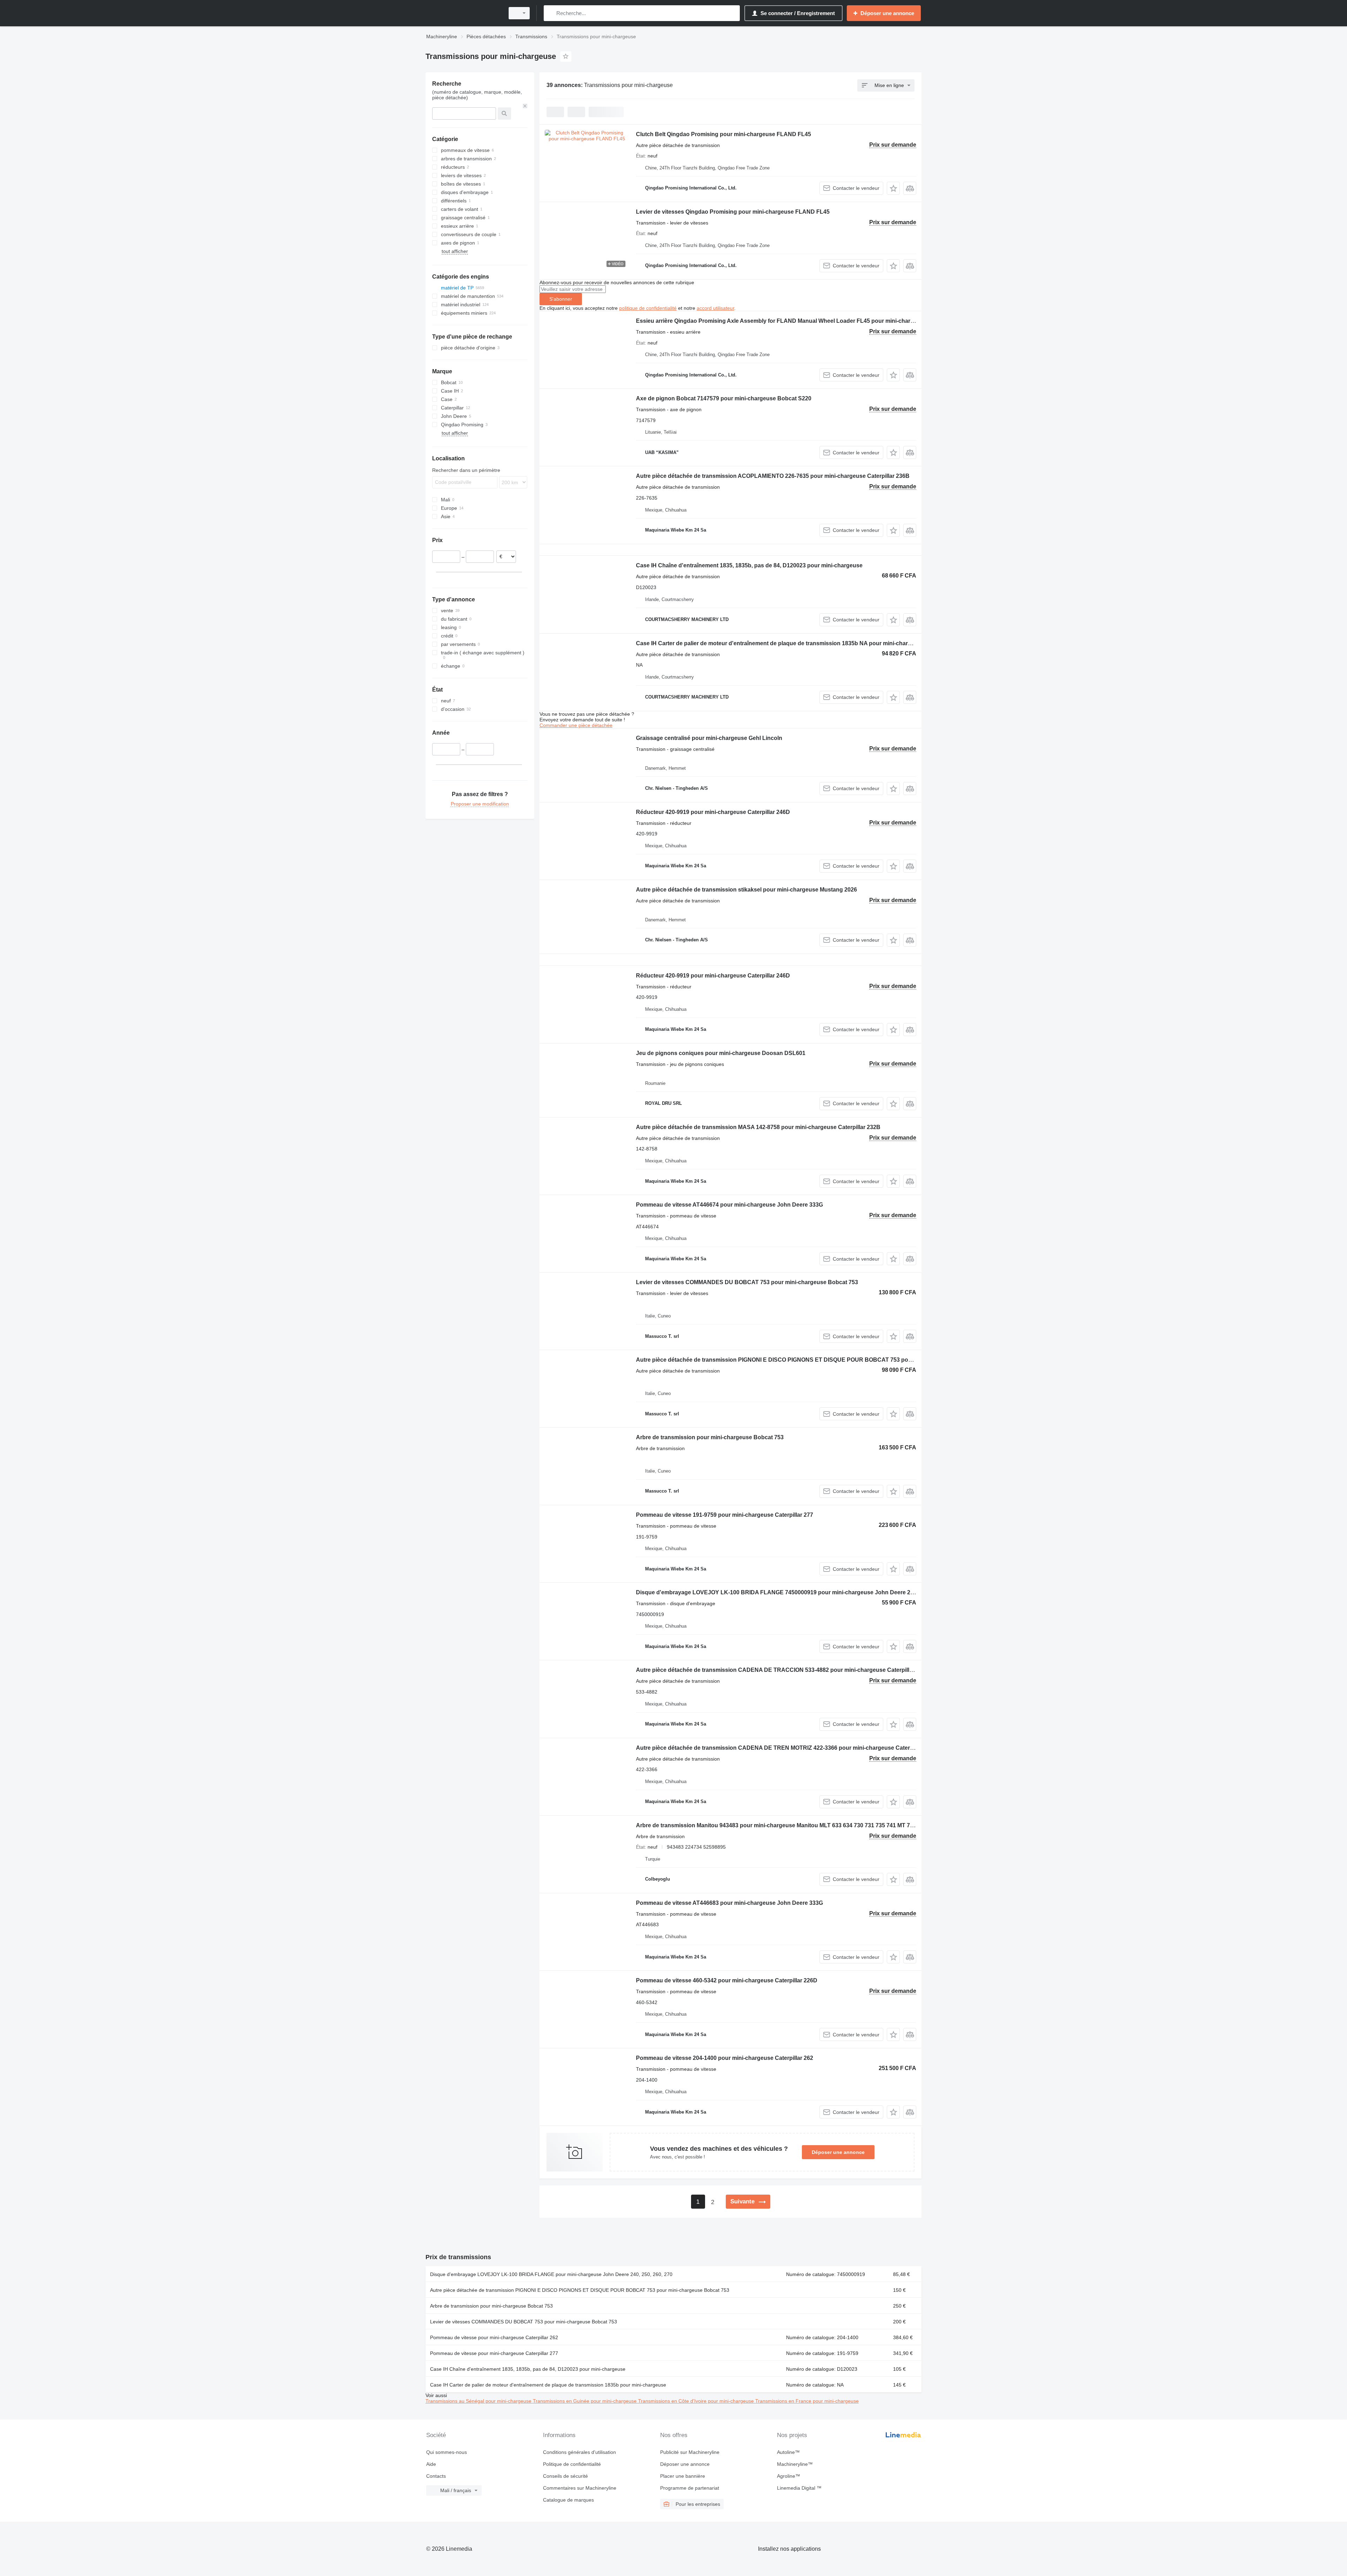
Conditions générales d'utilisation (579, 2452)
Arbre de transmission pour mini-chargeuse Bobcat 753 (710, 1437)
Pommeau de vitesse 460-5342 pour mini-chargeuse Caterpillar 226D (727, 1980)
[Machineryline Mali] (463, 13)
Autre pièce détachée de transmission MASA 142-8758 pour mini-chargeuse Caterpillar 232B (758, 1127)
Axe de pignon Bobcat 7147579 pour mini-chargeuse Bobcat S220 (724, 398)
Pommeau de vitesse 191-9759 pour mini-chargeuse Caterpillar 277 (725, 1515)
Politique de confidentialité (572, 2464)
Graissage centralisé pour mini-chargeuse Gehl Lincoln (709, 738)
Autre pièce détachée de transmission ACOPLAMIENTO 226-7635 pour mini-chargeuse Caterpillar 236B (773, 476)
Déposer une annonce (838, 2152)
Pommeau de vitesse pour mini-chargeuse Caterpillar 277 (494, 2353)
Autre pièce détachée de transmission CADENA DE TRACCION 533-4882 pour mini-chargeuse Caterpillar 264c (782, 1670)
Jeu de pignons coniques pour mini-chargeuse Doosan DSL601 (721, 1053)
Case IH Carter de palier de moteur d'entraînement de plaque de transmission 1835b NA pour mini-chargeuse (780, 643)
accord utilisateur (715, 308)
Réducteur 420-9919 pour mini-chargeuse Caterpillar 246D (713, 812)
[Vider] (525, 106)
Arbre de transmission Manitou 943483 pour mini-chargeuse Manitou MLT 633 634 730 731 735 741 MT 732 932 (782, 1825)
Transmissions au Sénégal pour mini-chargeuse (479, 2401)
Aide (431, 2464)
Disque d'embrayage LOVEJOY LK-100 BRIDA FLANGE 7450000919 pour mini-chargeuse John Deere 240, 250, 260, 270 (795, 1592)
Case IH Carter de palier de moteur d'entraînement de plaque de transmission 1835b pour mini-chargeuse (548, 2385)
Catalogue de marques (568, 2500)
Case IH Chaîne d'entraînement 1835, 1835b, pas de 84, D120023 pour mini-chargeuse (749, 565)
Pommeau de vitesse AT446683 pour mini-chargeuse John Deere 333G (729, 1903)
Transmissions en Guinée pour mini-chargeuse (585, 2401)
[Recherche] (551, 13)
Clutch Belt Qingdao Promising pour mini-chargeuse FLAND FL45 (723, 134)
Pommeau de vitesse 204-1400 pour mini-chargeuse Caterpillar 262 (725, 2058)
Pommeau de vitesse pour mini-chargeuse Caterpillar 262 (494, 2337)
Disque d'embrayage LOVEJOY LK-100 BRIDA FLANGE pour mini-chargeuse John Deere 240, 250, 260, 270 (551, 2274)
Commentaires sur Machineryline (580, 2488)
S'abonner (561, 299)
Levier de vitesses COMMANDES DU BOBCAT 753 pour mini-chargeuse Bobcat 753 (747, 1282)
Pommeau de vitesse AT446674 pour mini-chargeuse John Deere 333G (729, 1205)
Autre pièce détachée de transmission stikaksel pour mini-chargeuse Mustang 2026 (746, 890)
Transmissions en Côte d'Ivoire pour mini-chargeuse (697, 2401)
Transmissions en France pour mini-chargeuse (807, 2401)
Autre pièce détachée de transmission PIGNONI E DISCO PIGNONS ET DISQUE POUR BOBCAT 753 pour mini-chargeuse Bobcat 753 (812, 1360)
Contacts (436, 2476)
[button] (893, 188)
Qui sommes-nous (447, 2452)
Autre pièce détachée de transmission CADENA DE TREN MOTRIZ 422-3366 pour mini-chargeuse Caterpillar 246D (787, 1748)
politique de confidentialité (648, 308)
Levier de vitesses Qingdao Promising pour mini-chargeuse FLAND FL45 (733, 212)
